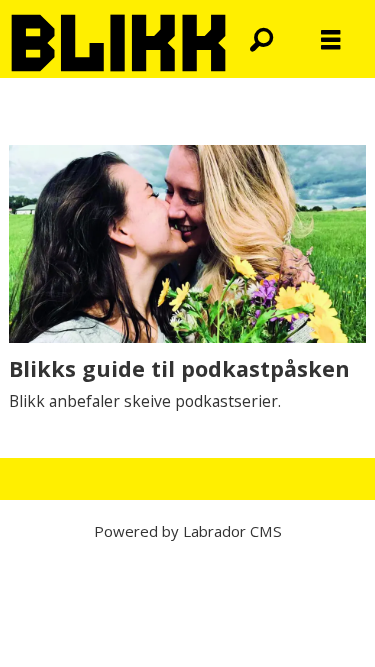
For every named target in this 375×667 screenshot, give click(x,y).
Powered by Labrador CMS (188, 531)
